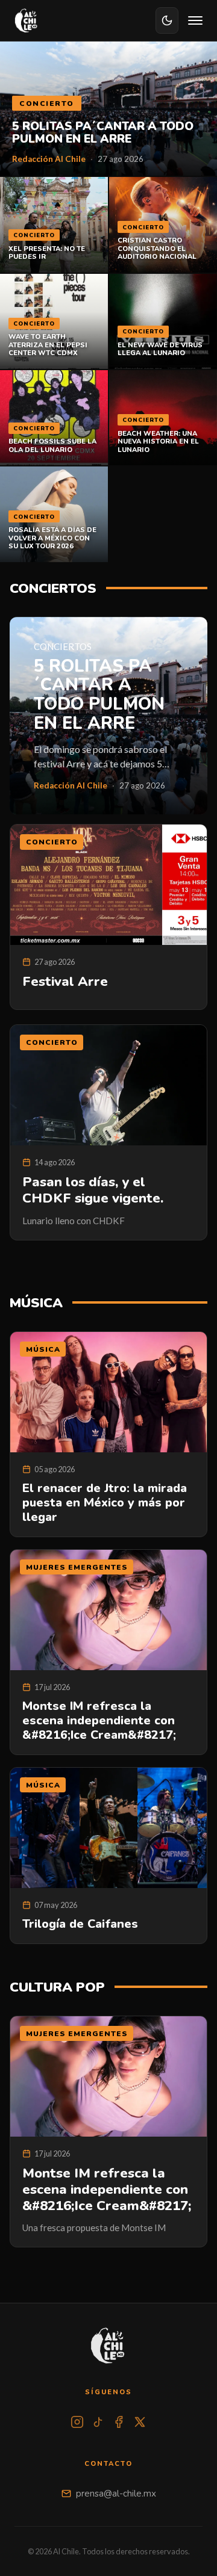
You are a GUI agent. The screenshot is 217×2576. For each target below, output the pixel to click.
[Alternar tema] (167, 20)
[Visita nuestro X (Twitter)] (140, 2422)
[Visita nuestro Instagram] (77, 2422)
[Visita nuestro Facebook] (119, 2422)
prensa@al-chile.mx (116, 2494)
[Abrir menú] (195, 20)
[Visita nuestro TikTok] (98, 2422)
